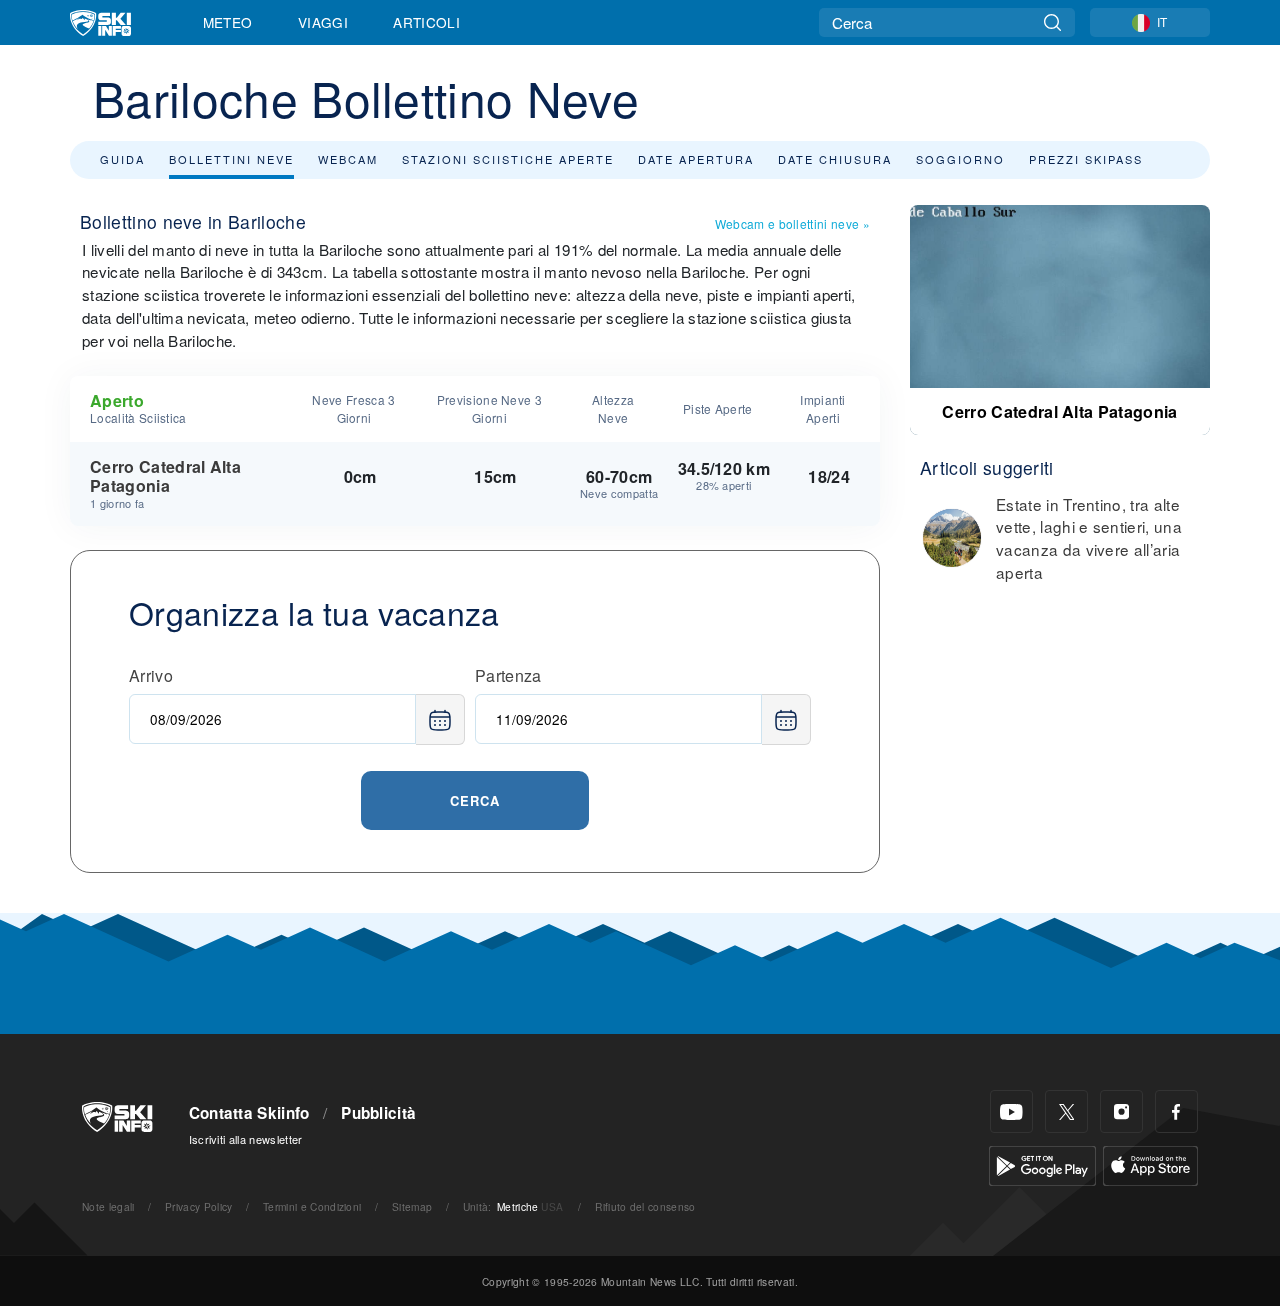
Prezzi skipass (1086, 159)
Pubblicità (378, 1113)
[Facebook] (1176, 1111)
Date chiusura (835, 159)
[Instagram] (1121, 1111)
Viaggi (323, 22)
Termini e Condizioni (312, 1206)
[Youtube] (1011, 1111)
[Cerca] (1052, 22)
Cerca (475, 800)
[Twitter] (1066, 1111)
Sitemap (412, 1206)
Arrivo (151, 675)
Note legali (108, 1206)
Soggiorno (960, 159)
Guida (122, 159)
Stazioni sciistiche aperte (508, 159)
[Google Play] (1042, 1163)
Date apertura (696, 159)
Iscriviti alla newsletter (246, 1139)
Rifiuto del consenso (645, 1206)
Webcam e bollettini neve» (792, 223)
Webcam (348, 159)
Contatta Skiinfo (249, 1113)
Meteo (228, 22)
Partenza (508, 675)
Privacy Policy (198, 1206)
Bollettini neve (231, 159)
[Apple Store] (1150, 1163)
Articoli (426, 22)
